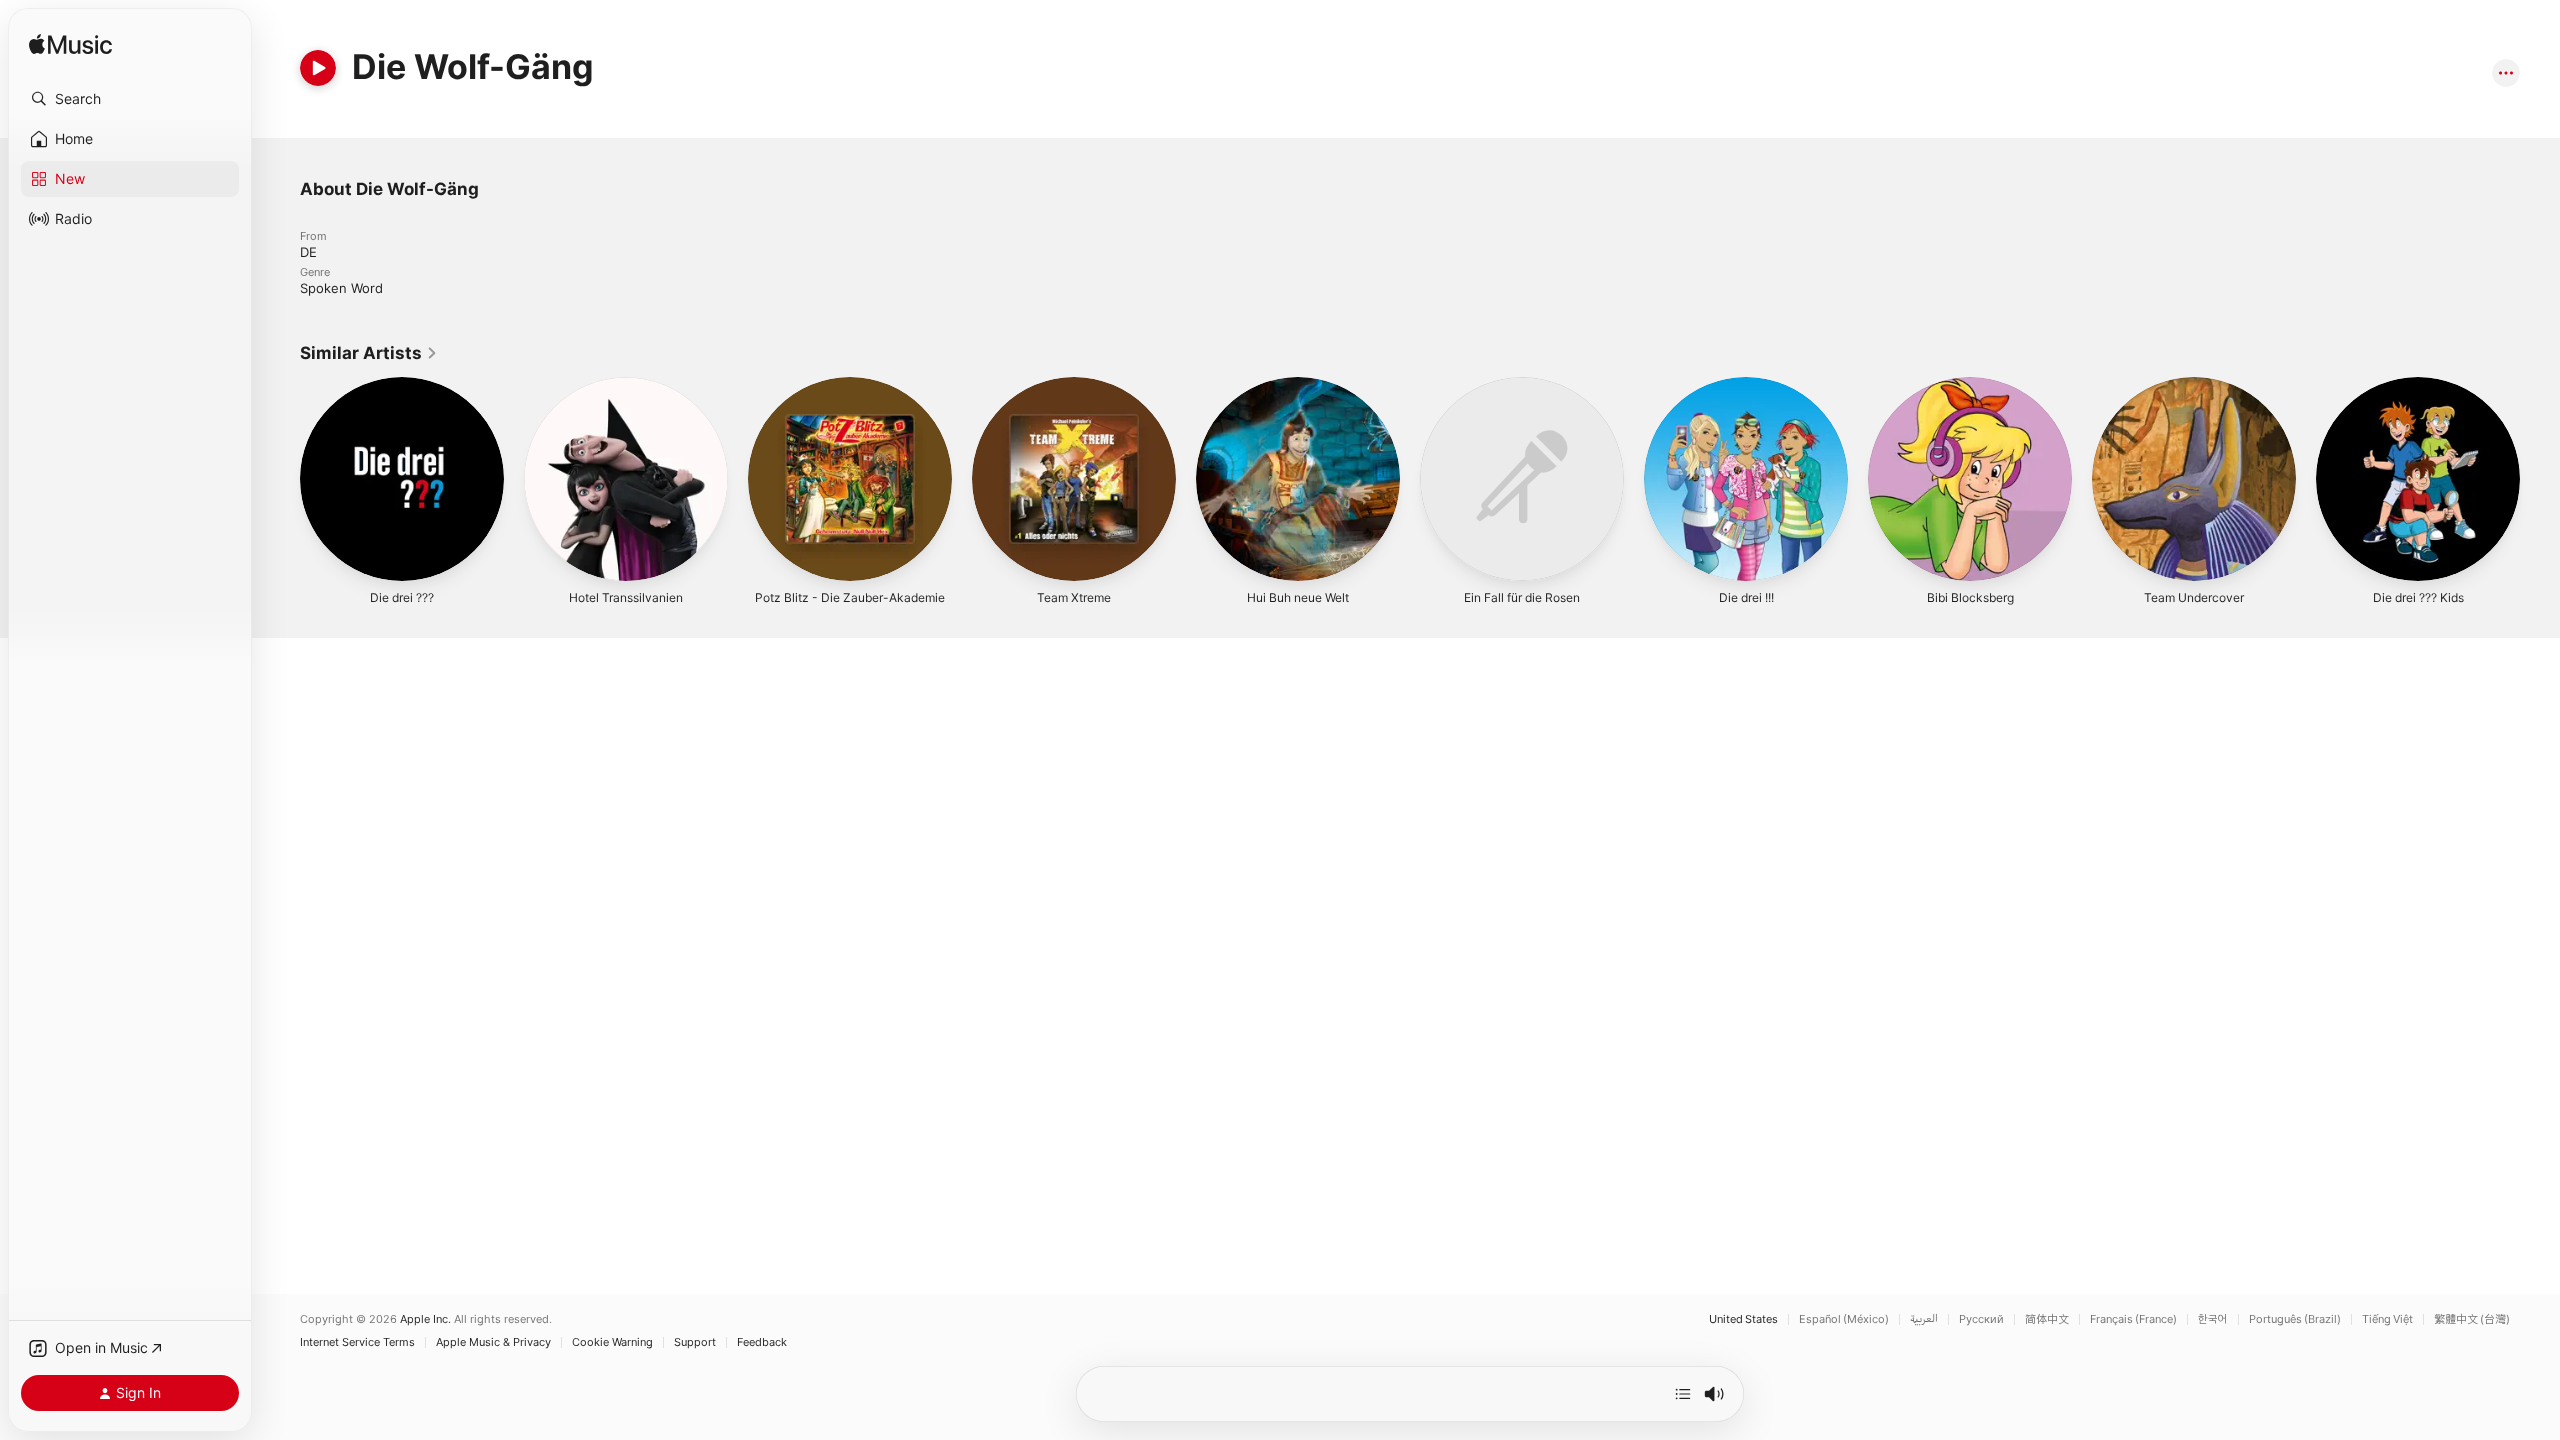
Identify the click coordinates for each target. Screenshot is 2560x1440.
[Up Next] (1683, 1394)
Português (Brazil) (2295, 1319)
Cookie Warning (612, 1342)
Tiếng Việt (2387, 1319)
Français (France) (2133, 1319)
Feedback (762, 1342)
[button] (130, 99)
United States (1743, 1319)
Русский (1981, 1319)
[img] (70, 45)
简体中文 (2047, 1319)
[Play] (318, 68)
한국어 (2213, 1319)
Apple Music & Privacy (493, 1342)
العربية (1924, 1319)
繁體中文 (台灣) (2472, 1319)
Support (695, 1342)
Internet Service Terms (357, 1342)
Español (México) (1844, 1319)
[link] (369, 353)
